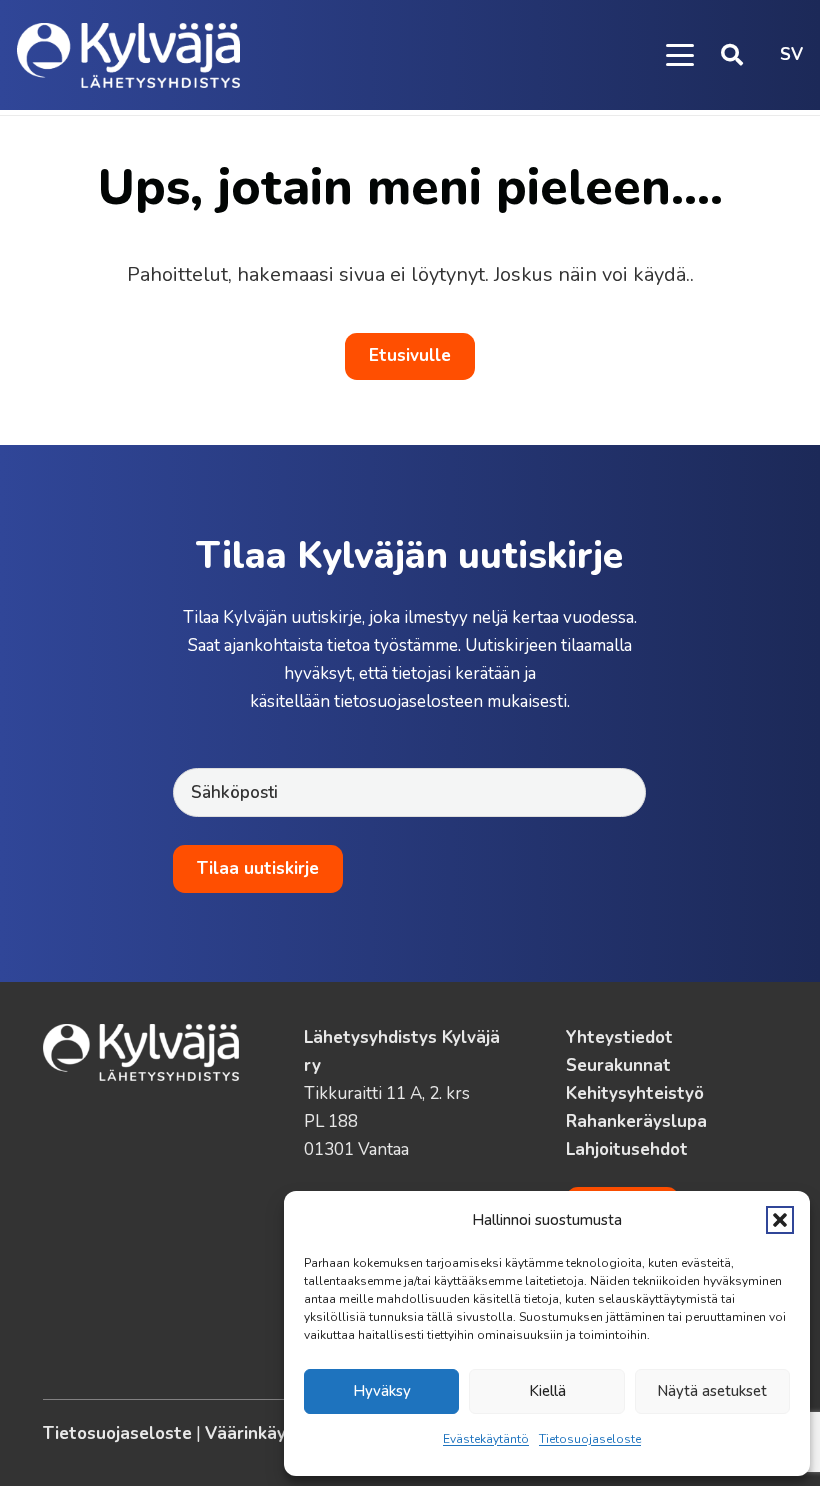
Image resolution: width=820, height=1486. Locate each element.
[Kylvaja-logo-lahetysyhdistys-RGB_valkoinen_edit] (128, 55)
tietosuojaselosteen (408, 701)
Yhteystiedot (619, 1037)
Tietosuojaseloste (590, 1439)
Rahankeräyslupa (636, 1121)
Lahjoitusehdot (627, 1149)
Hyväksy (382, 1391)
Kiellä (547, 1391)
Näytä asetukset (712, 1391)
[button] (780, 1220)
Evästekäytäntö (486, 1439)
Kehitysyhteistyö (635, 1093)
